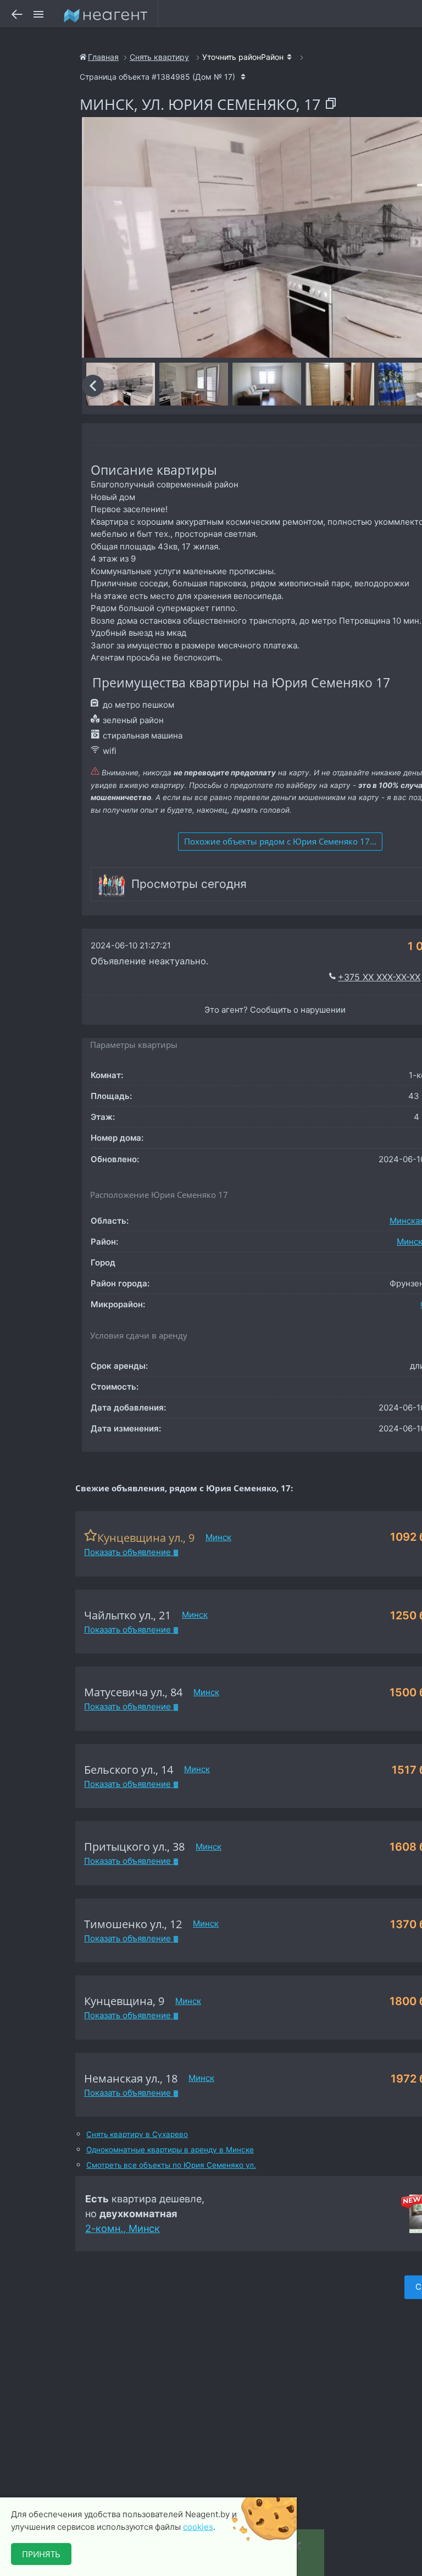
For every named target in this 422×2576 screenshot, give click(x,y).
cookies (198, 2527)
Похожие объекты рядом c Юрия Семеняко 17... (280, 841)
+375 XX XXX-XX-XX (379, 977)
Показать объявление (129, 1552)
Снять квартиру (159, 57)
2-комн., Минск (123, 2228)
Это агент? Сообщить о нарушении (275, 1010)
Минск (218, 1537)
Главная (103, 57)
